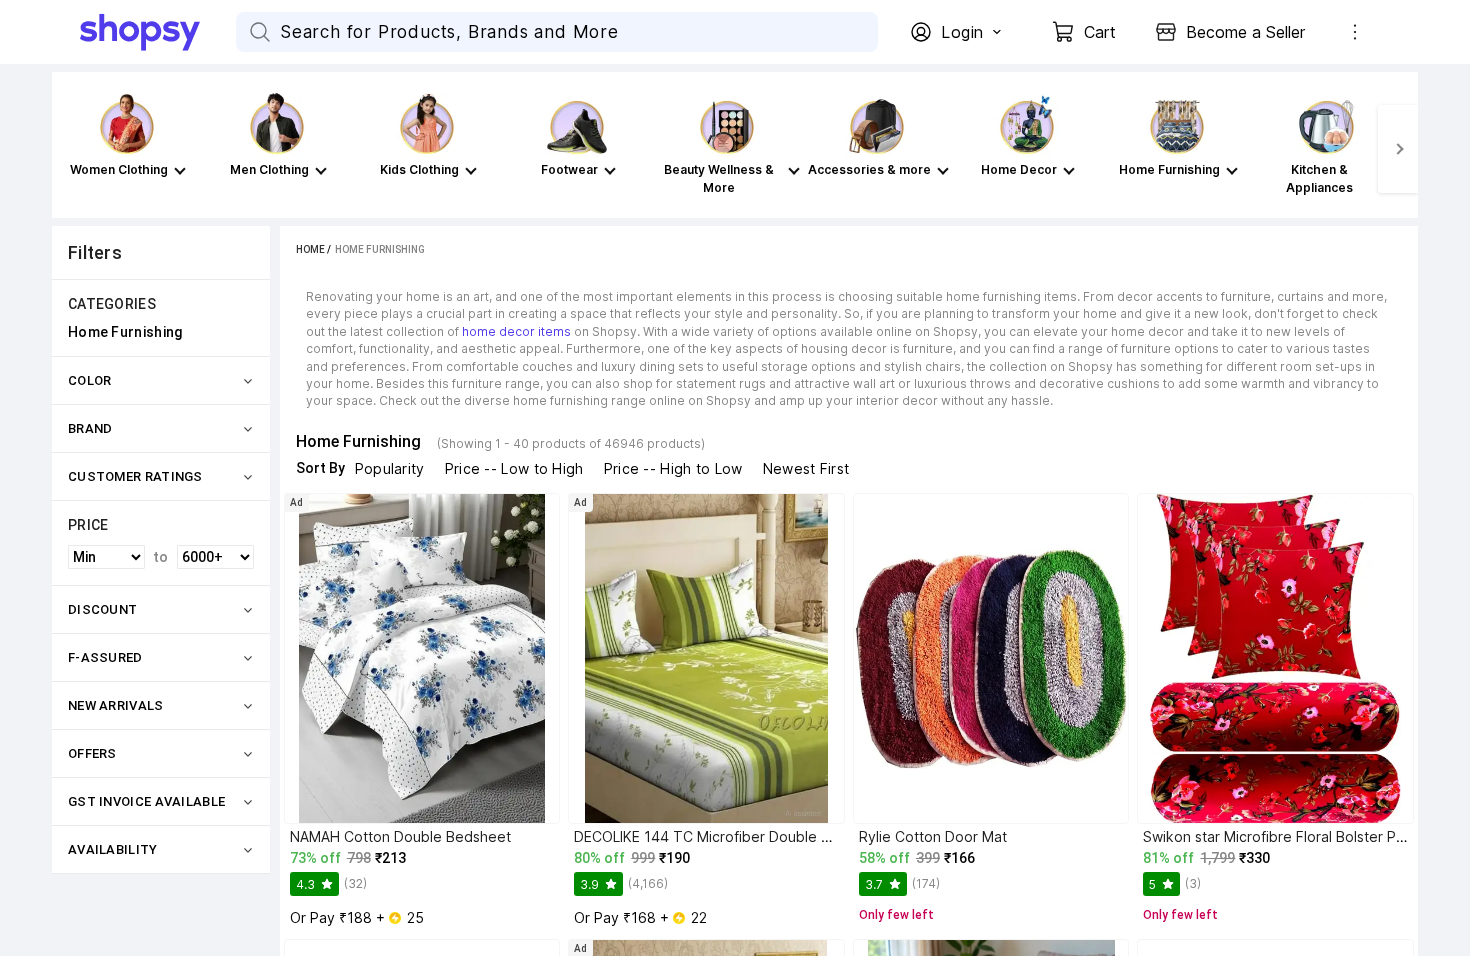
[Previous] (72, 149)
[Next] (1398, 149)
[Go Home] (158, 32)
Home (310, 249)
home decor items (516, 331)
